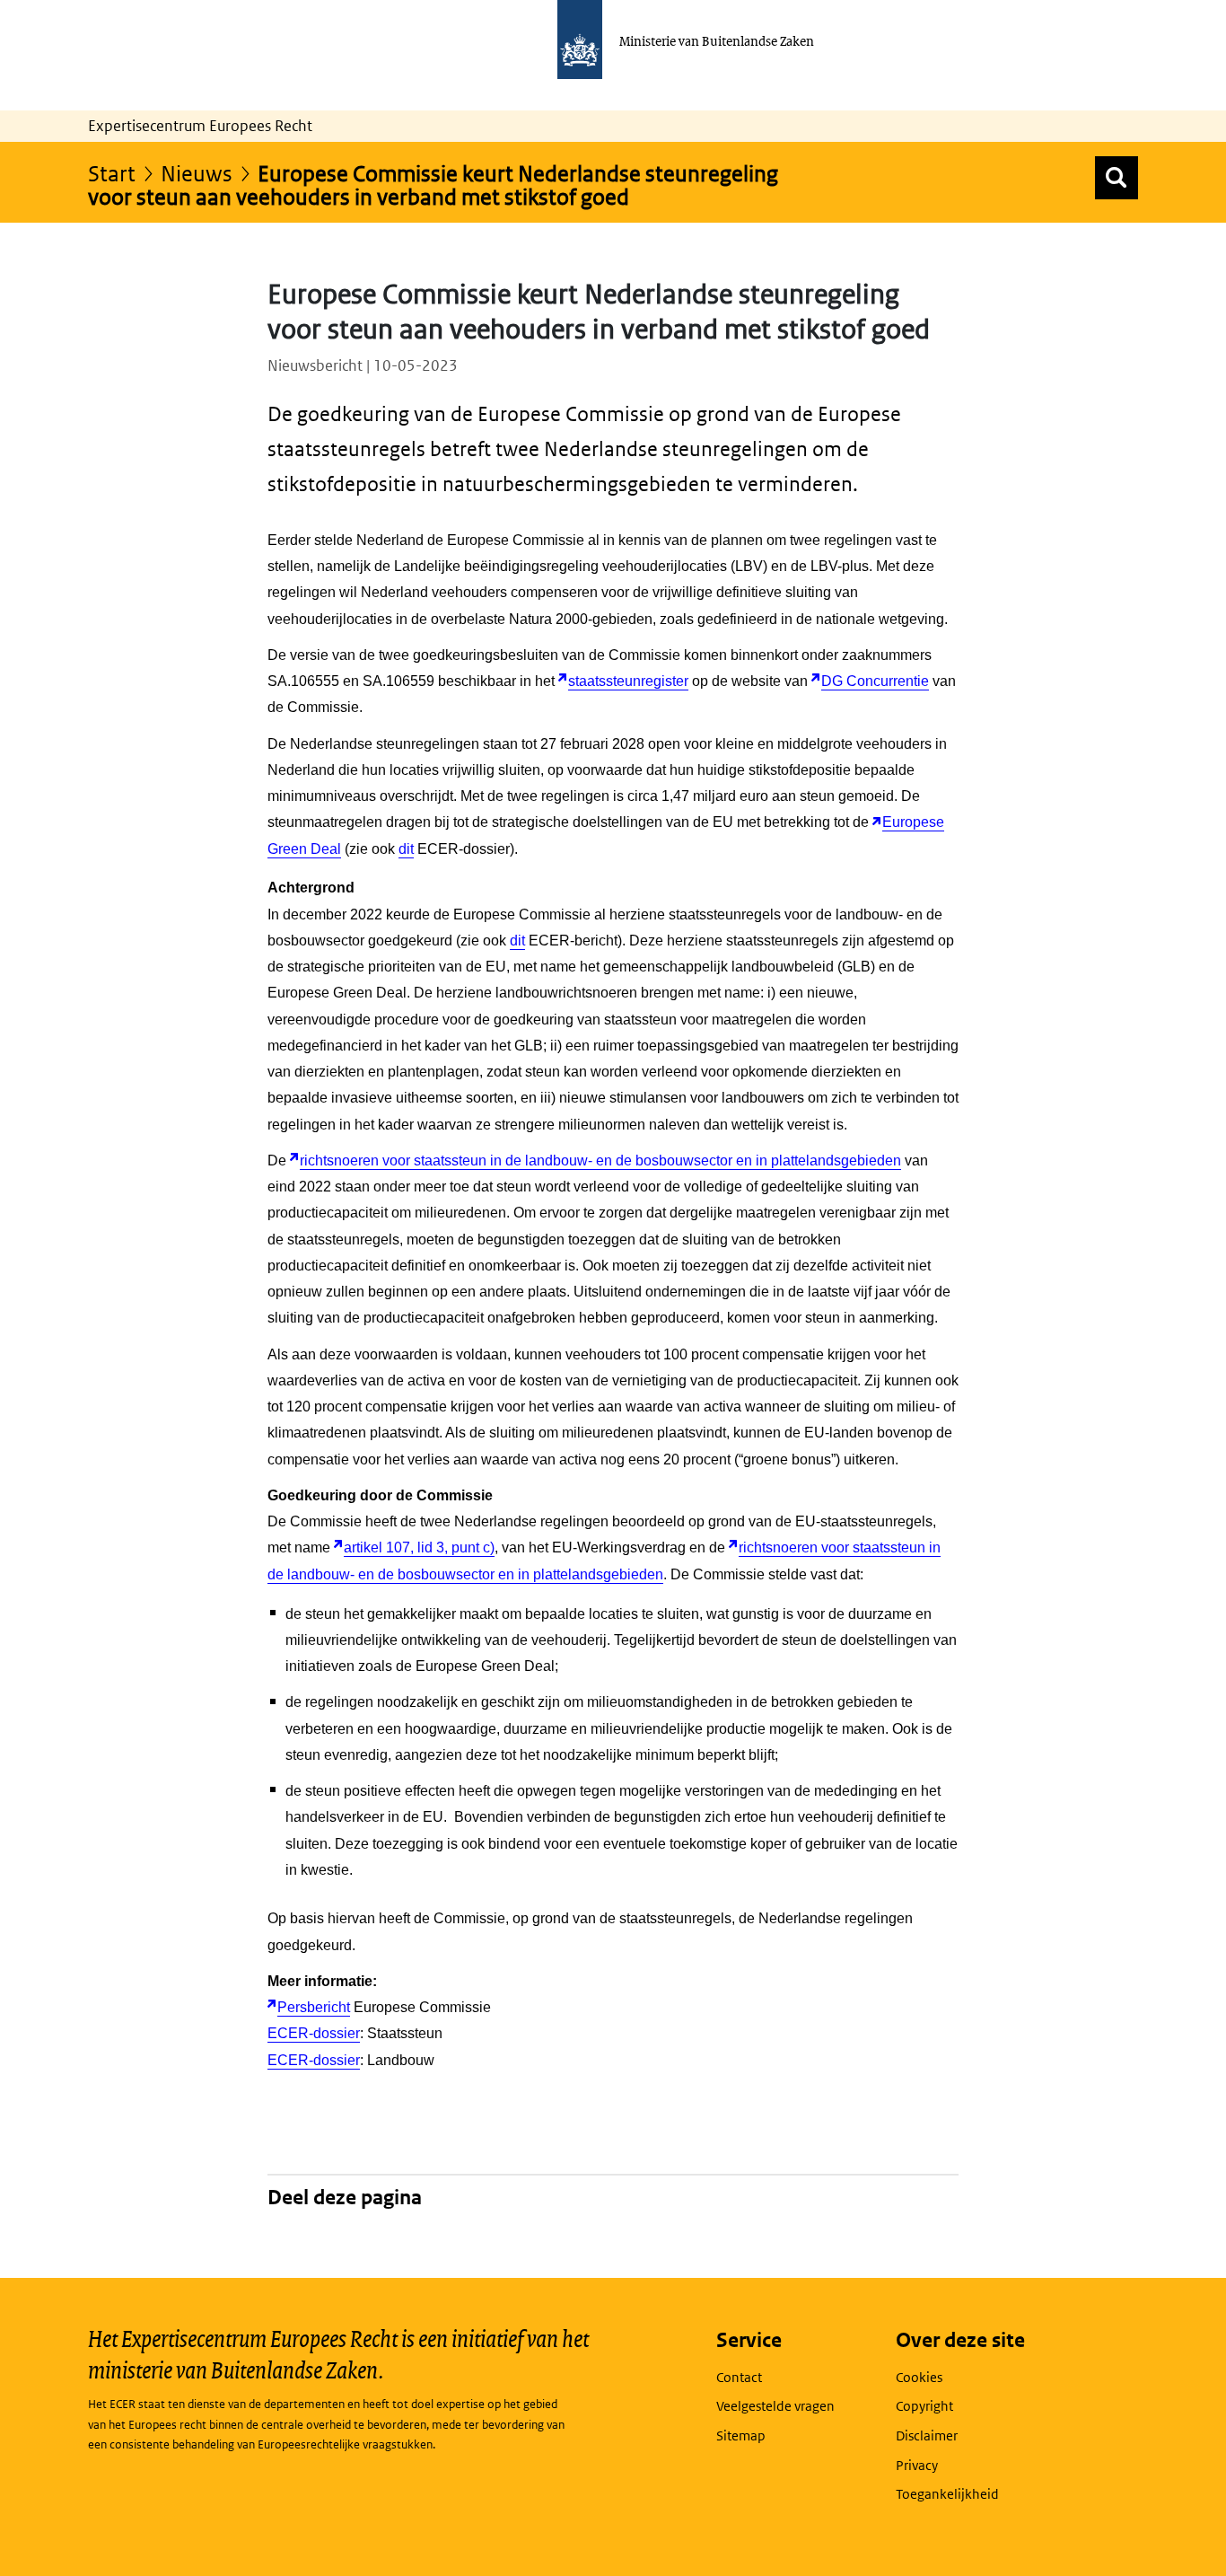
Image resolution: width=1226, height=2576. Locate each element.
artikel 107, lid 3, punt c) (419, 1547)
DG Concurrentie (875, 681)
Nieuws (197, 173)
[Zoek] (1117, 178)
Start (112, 173)
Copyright (924, 2406)
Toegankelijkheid (947, 2494)
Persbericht (314, 2007)
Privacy (917, 2465)
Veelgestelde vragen (775, 2406)
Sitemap (741, 2435)
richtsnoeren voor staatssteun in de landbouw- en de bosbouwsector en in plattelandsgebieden (600, 1161)
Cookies (919, 2377)
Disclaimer (927, 2435)
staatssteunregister (628, 681)
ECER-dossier (314, 2033)
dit (406, 849)
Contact (739, 2377)
